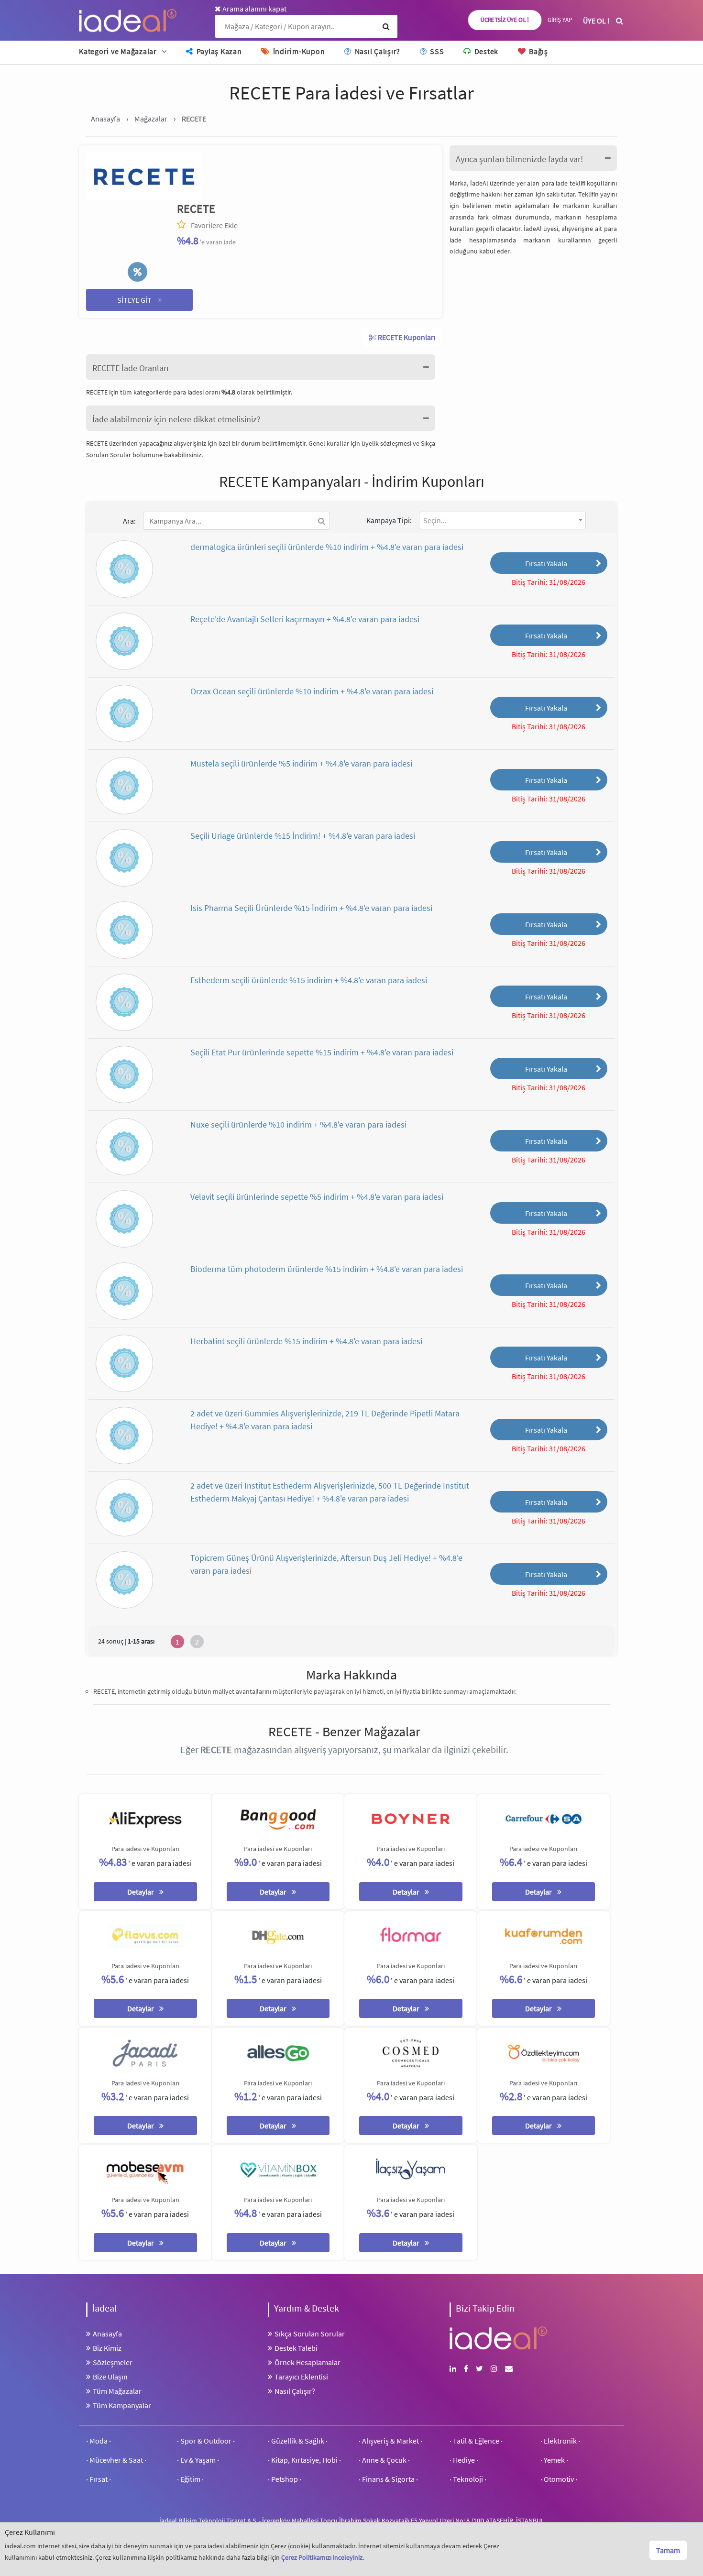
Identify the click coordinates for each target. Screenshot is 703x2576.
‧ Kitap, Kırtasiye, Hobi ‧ (304, 2460)
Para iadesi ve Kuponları (145, 1849)
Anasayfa (107, 2334)
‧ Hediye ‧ (464, 2460)
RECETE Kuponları (406, 337)
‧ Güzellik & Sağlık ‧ (298, 2441)
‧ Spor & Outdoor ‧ (206, 2441)
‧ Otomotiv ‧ (559, 2479)
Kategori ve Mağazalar (118, 51)
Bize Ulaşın (110, 2377)
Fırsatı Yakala (546, 563)
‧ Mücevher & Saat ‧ (116, 2460)
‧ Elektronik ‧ (560, 2441)
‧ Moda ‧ (99, 2441)
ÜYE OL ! (596, 21)
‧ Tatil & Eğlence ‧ (476, 2441)
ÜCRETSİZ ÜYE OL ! (505, 20)
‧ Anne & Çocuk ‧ (384, 2460)
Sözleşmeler (113, 2362)
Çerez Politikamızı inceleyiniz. (323, 2557)
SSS (436, 51)
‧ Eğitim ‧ (190, 2479)
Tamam (668, 2550)
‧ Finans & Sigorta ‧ (388, 2479)
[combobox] (502, 521)
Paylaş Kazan (218, 51)
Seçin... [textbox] (435, 520)
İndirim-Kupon (298, 51)
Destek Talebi (296, 2348)
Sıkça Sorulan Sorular (310, 2334)
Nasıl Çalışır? (377, 51)
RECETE (196, 209)
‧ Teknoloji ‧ (468, 2479)
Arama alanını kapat (254, 9)
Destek (485, 51)
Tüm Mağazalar (117, 2391)
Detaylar (141, 1892)
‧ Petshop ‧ (285, 2479)
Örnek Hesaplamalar (308, 2362)
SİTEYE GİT (140, 299)
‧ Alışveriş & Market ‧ (390, 2441)
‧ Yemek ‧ (554, 2460)
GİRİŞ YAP (560, 20)
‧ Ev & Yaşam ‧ (198, 2460)
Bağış (538, 51)
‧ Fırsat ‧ (99, 2479)
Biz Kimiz (107, 2348)
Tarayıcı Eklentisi (301, 2377)
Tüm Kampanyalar (122, 2405)
